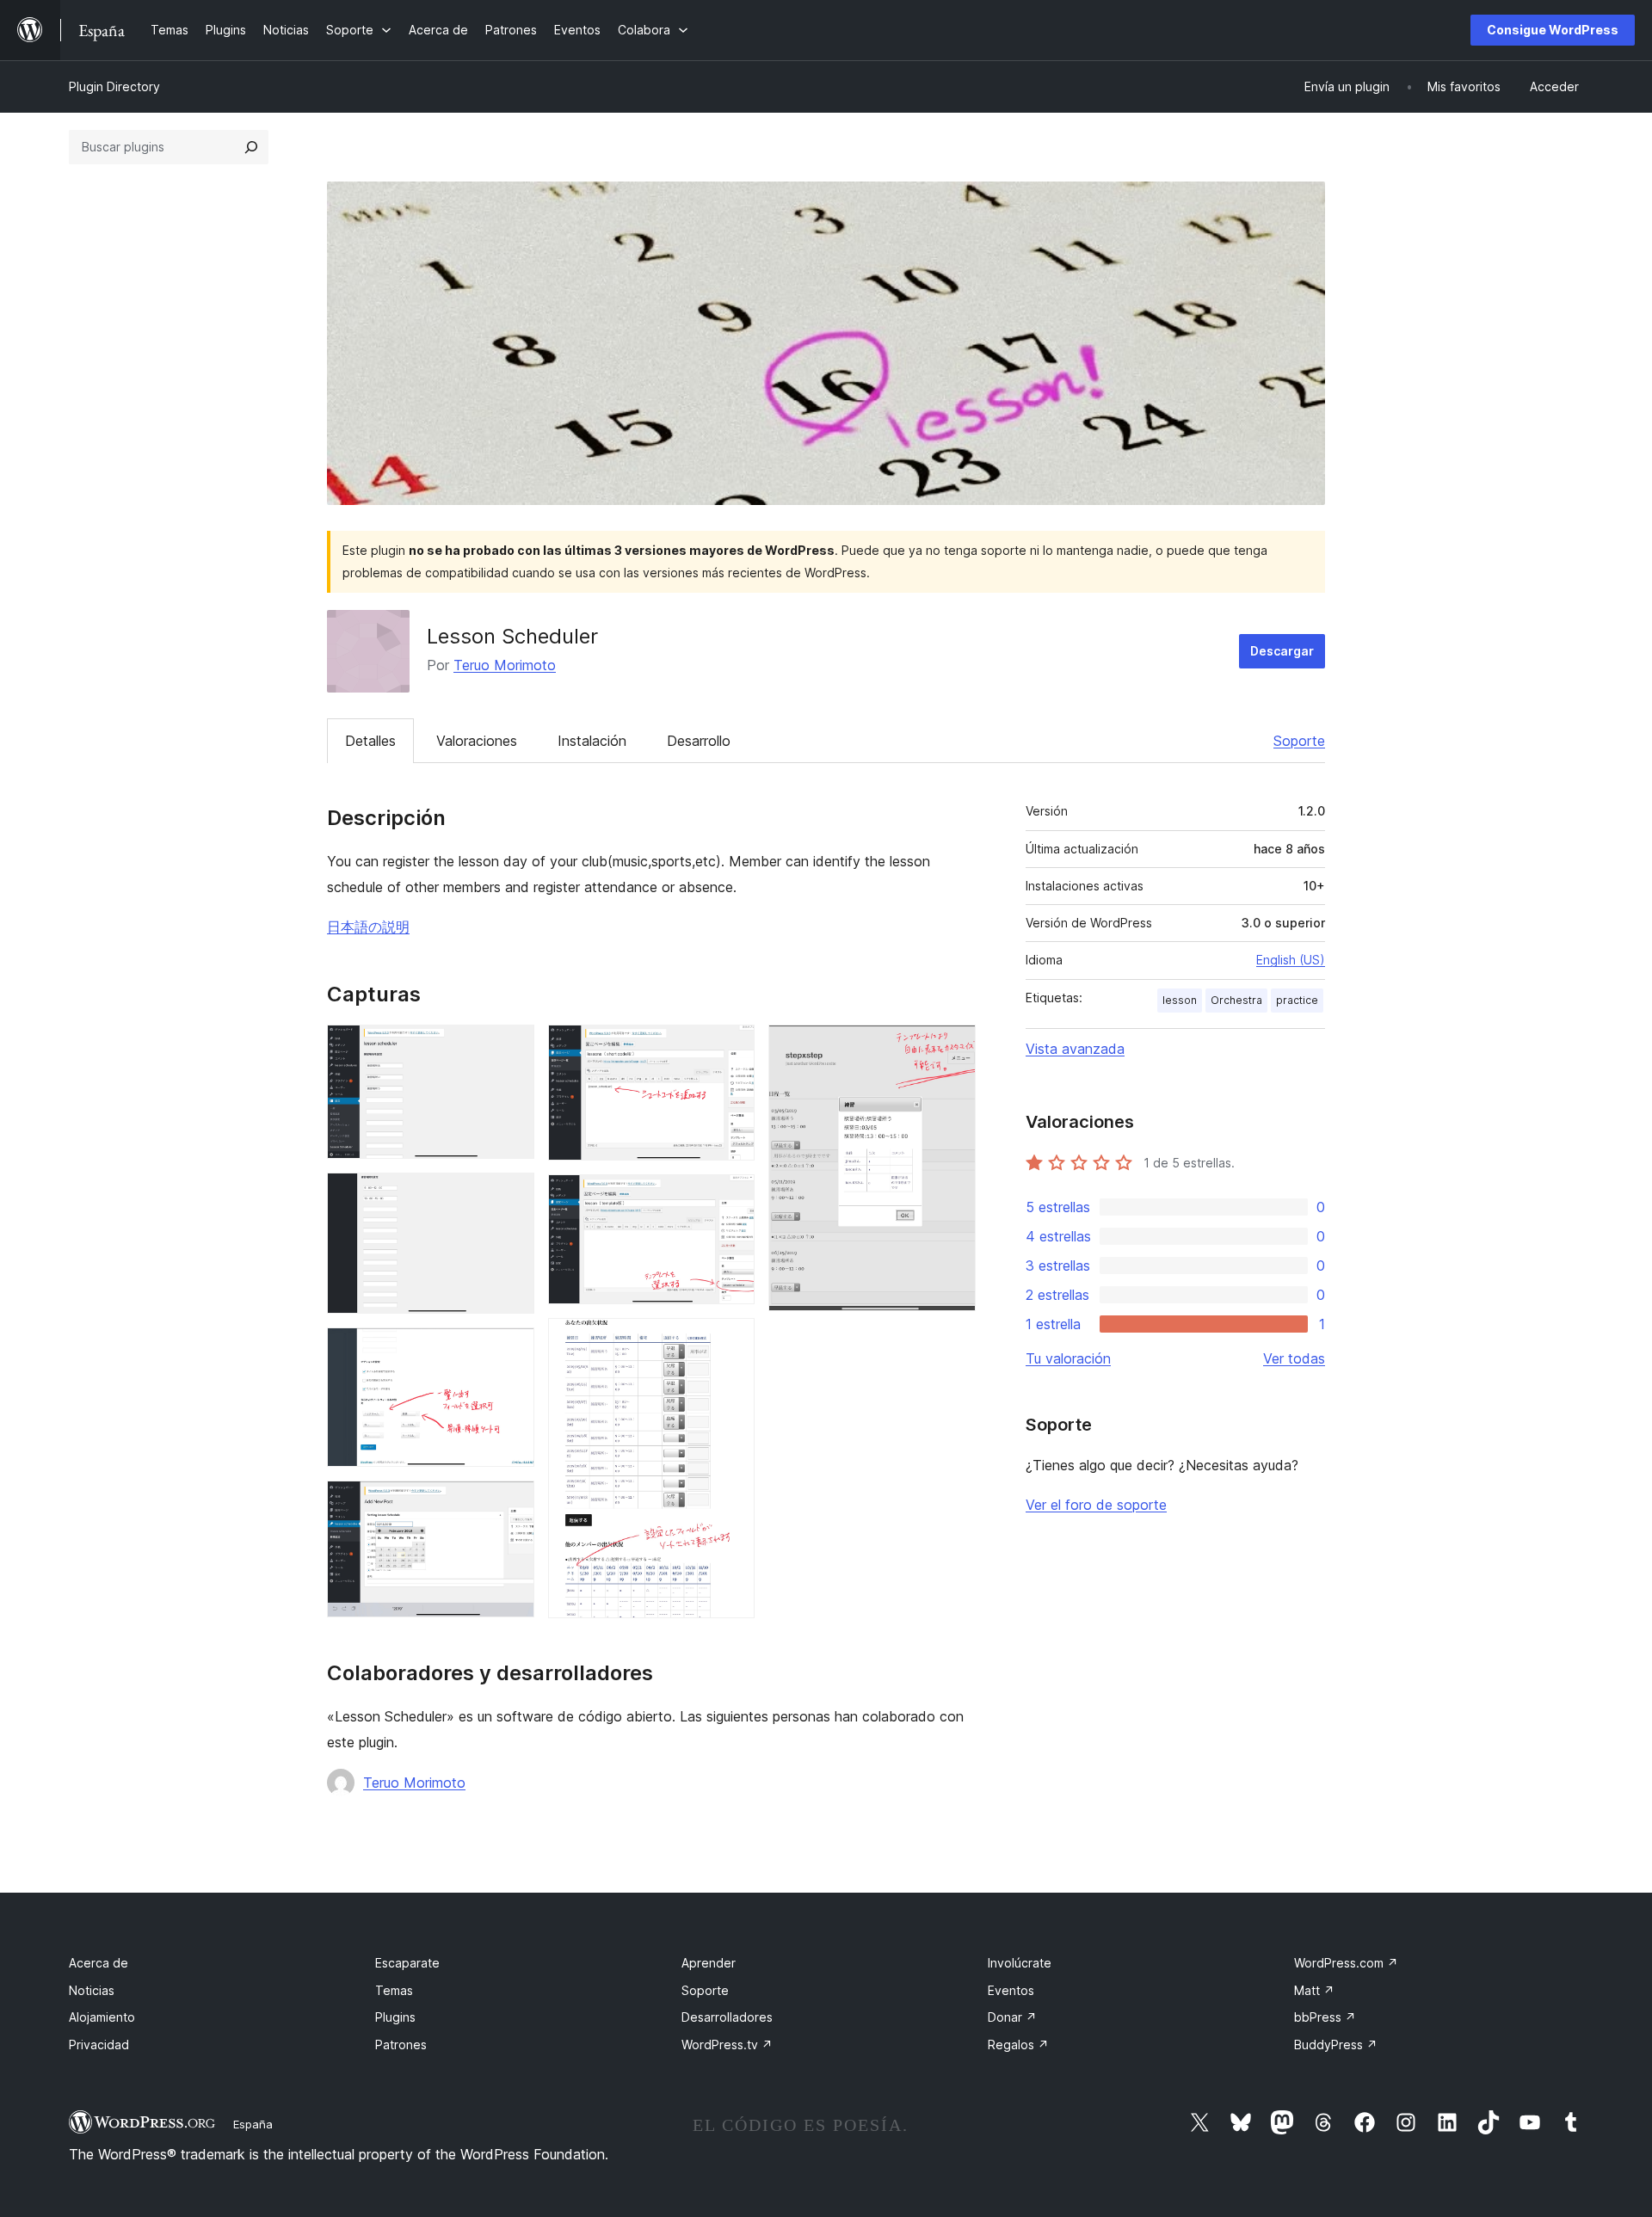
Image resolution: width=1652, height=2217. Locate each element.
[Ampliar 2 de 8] (511, 1196)
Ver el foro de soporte (1096, 1505)
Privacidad (99, 2045)
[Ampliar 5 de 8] (731, 1048)
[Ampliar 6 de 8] (731, 1198)
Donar (1012, 2017)
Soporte (1299, 741)
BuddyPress (1336, 2045)
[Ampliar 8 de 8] (952, 1048)
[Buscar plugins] (251, 147)
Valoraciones (477, 741)
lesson (1180, 1000)
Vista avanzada (1075, 1049)
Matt (1314, 1990)
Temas (394, 1990)
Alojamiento (102, 2017)
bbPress (1325, 2017)
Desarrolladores (727, 2017)
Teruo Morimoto (505, 665)
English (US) (1291, 960)
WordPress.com (1346, 1963)
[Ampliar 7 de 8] (731, 1341)
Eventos (1011, 1990)
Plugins (395, 2017)
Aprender (709, 1963)
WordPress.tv (727, 2045)
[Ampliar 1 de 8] (511, 1048)
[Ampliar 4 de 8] (511, 1504)
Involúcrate (1020, 1963)
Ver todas (1294, 1358)
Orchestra (1236, 1000)
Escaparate (407, 1963)
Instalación (592, 741)
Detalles (370, 741)
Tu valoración (1068, 1358)
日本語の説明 (368, 927)
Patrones (401, 2045)
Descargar (1282, 651)
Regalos (1018, 2045)
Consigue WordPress (1553, 30)
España (253, 2124)
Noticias (92, 1990)
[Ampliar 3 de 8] (511, 1351)
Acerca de (99, 1963)
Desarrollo (699, 741)
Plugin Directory (114, 86)
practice (1297, 1000)
